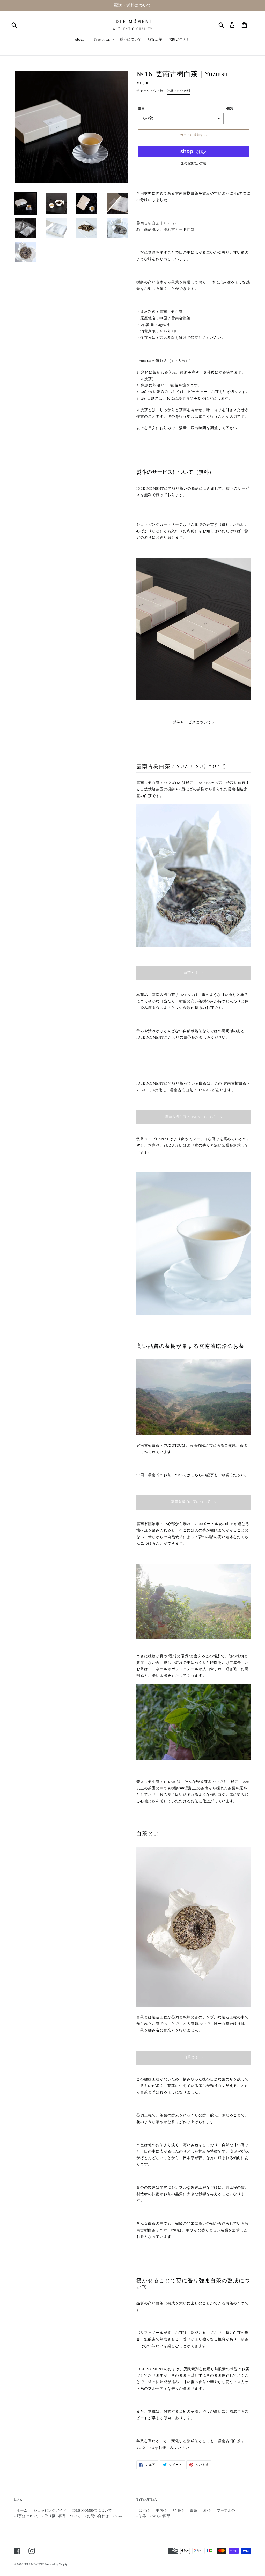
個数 (230, 109)
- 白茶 (192, 2511)
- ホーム (21, 2511)
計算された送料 (178, 91)
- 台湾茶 (143, 2511)
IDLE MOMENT (34, 2565)
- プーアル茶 (225, 2511)
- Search (119, 2516)
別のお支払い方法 (194, 164)
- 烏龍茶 (177, 2511)
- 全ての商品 (160, 2516)
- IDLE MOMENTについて (91, 2511)
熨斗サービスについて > (194, 722)
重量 (141, 109)
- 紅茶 (206, 2511)
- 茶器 (141, 2516)
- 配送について (26, 2516)
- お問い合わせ (97, 2516)
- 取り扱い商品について (61, 2516)
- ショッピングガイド (49, 2511)
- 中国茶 (160, 2511)
